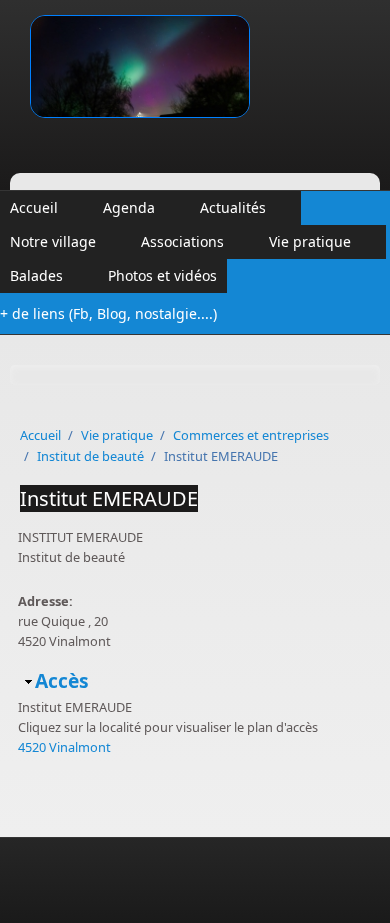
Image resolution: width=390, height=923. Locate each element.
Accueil (34, 207)
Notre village (53, 241)
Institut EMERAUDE (109, 498)
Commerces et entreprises (251, 435)
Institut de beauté (90, 456)
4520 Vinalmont (64, 747)
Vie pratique (310, 241)
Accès (62, 680)
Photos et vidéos (162, 275)
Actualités (233, 207)
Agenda (129, 207)
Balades (36, 275)
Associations (182, 241)
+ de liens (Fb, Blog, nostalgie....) (108, 313)
